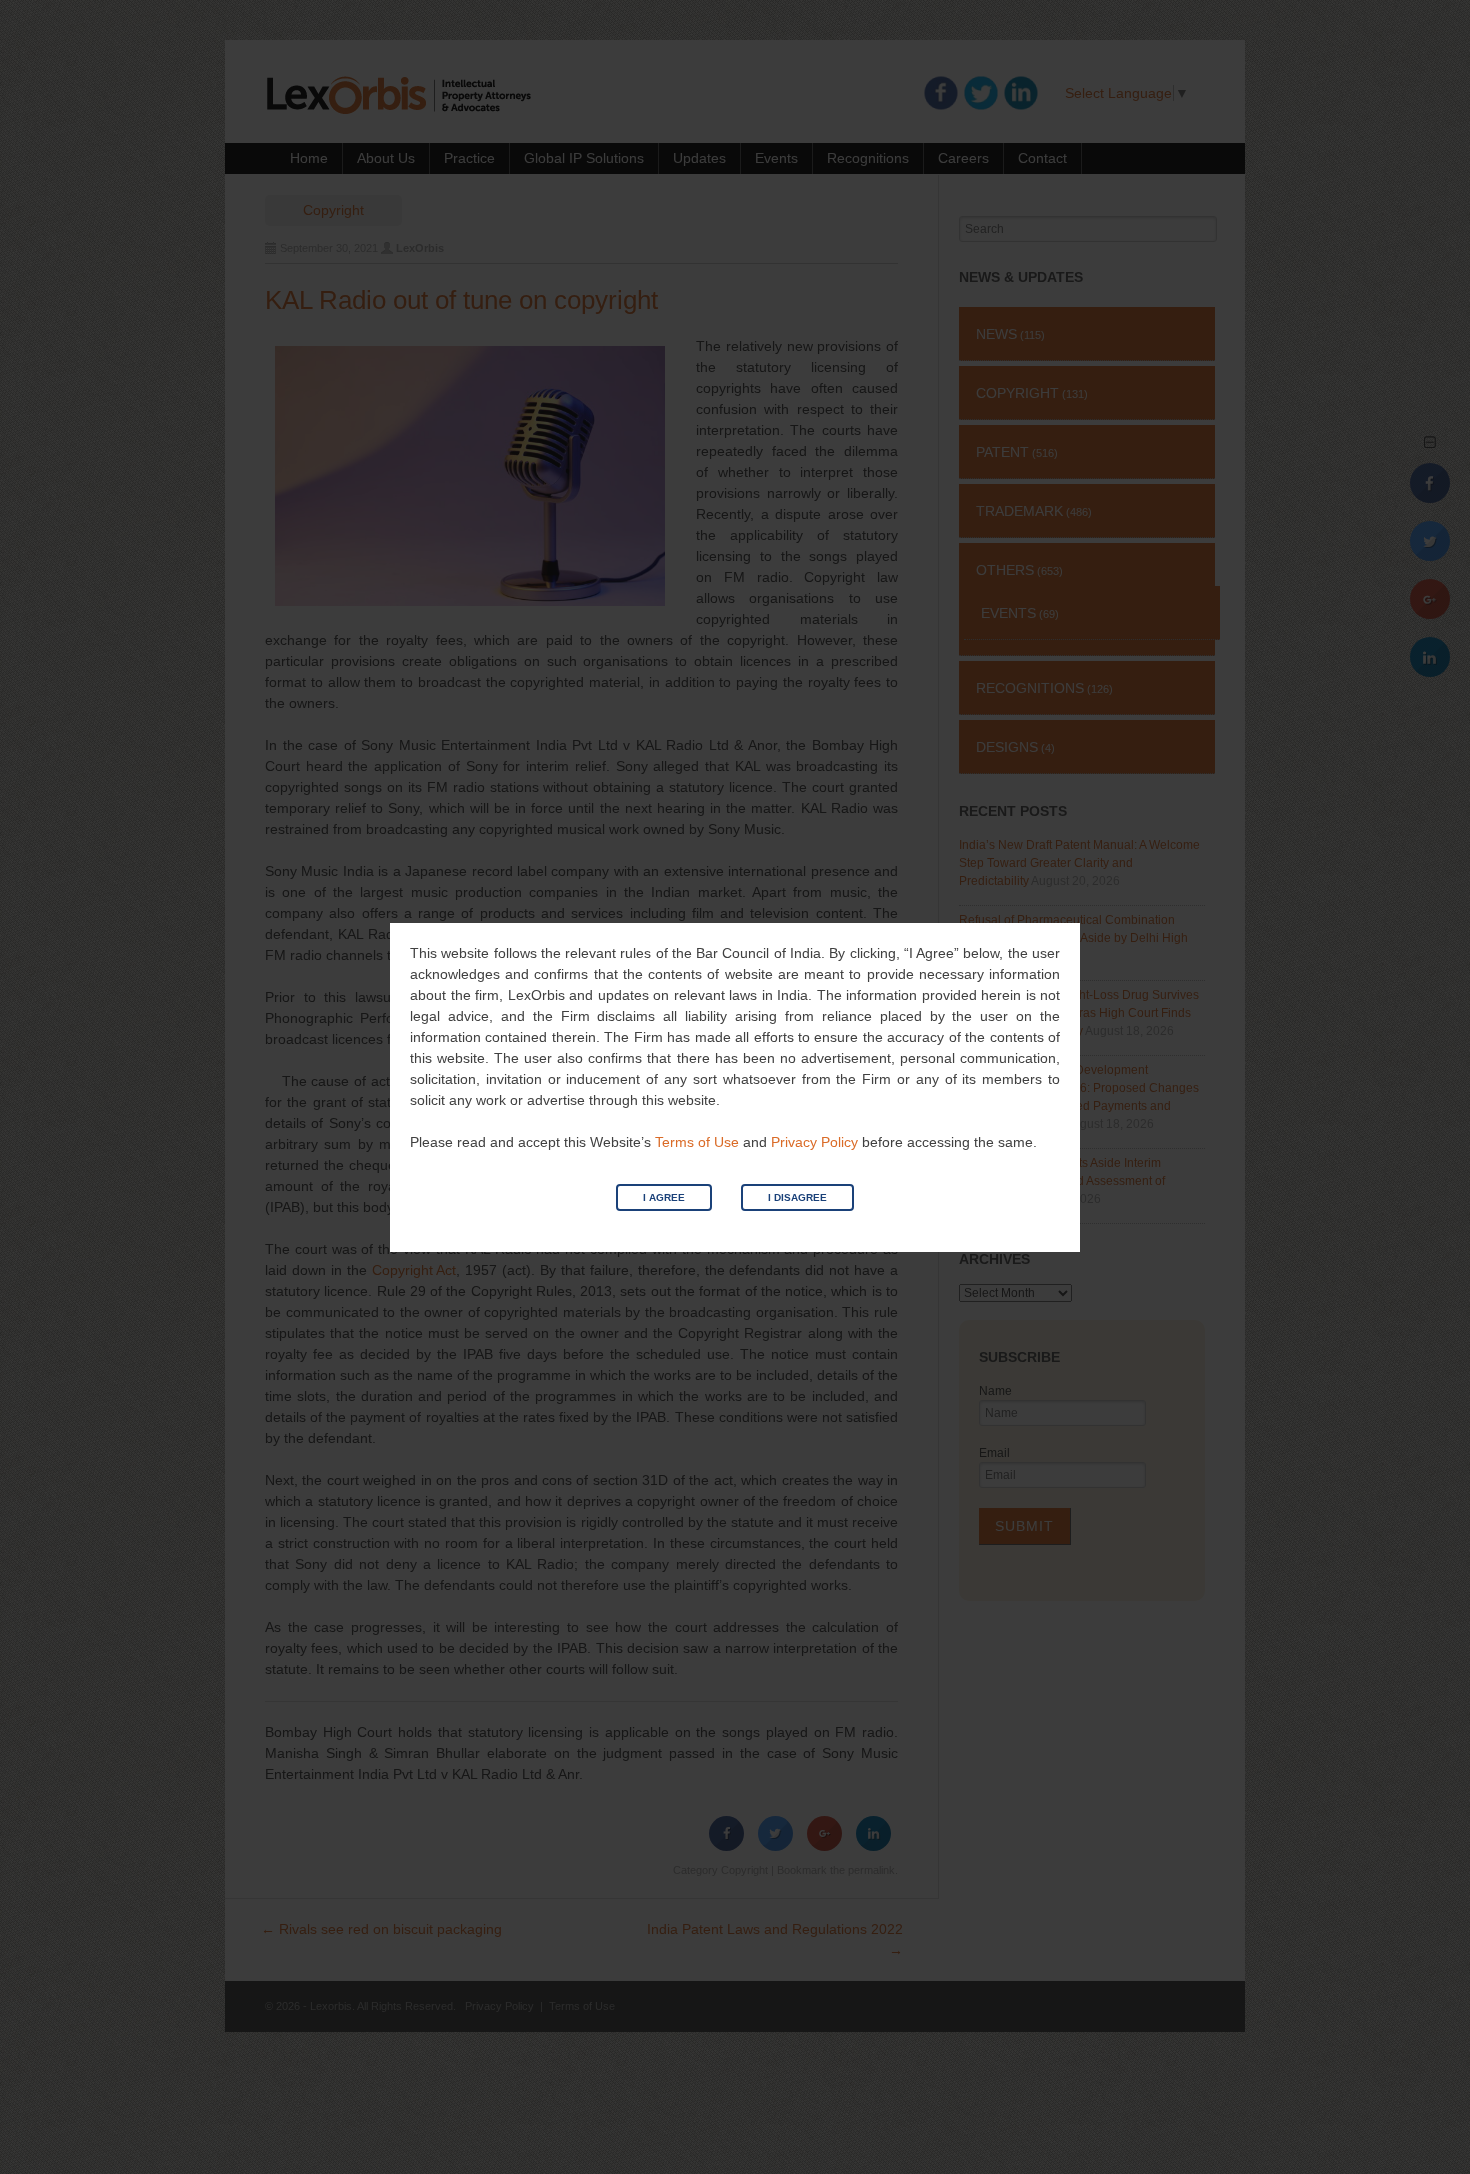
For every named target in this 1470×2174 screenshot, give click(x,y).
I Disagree (797, 1197)
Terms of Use (697, 1142)
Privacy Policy (814, 1142)
